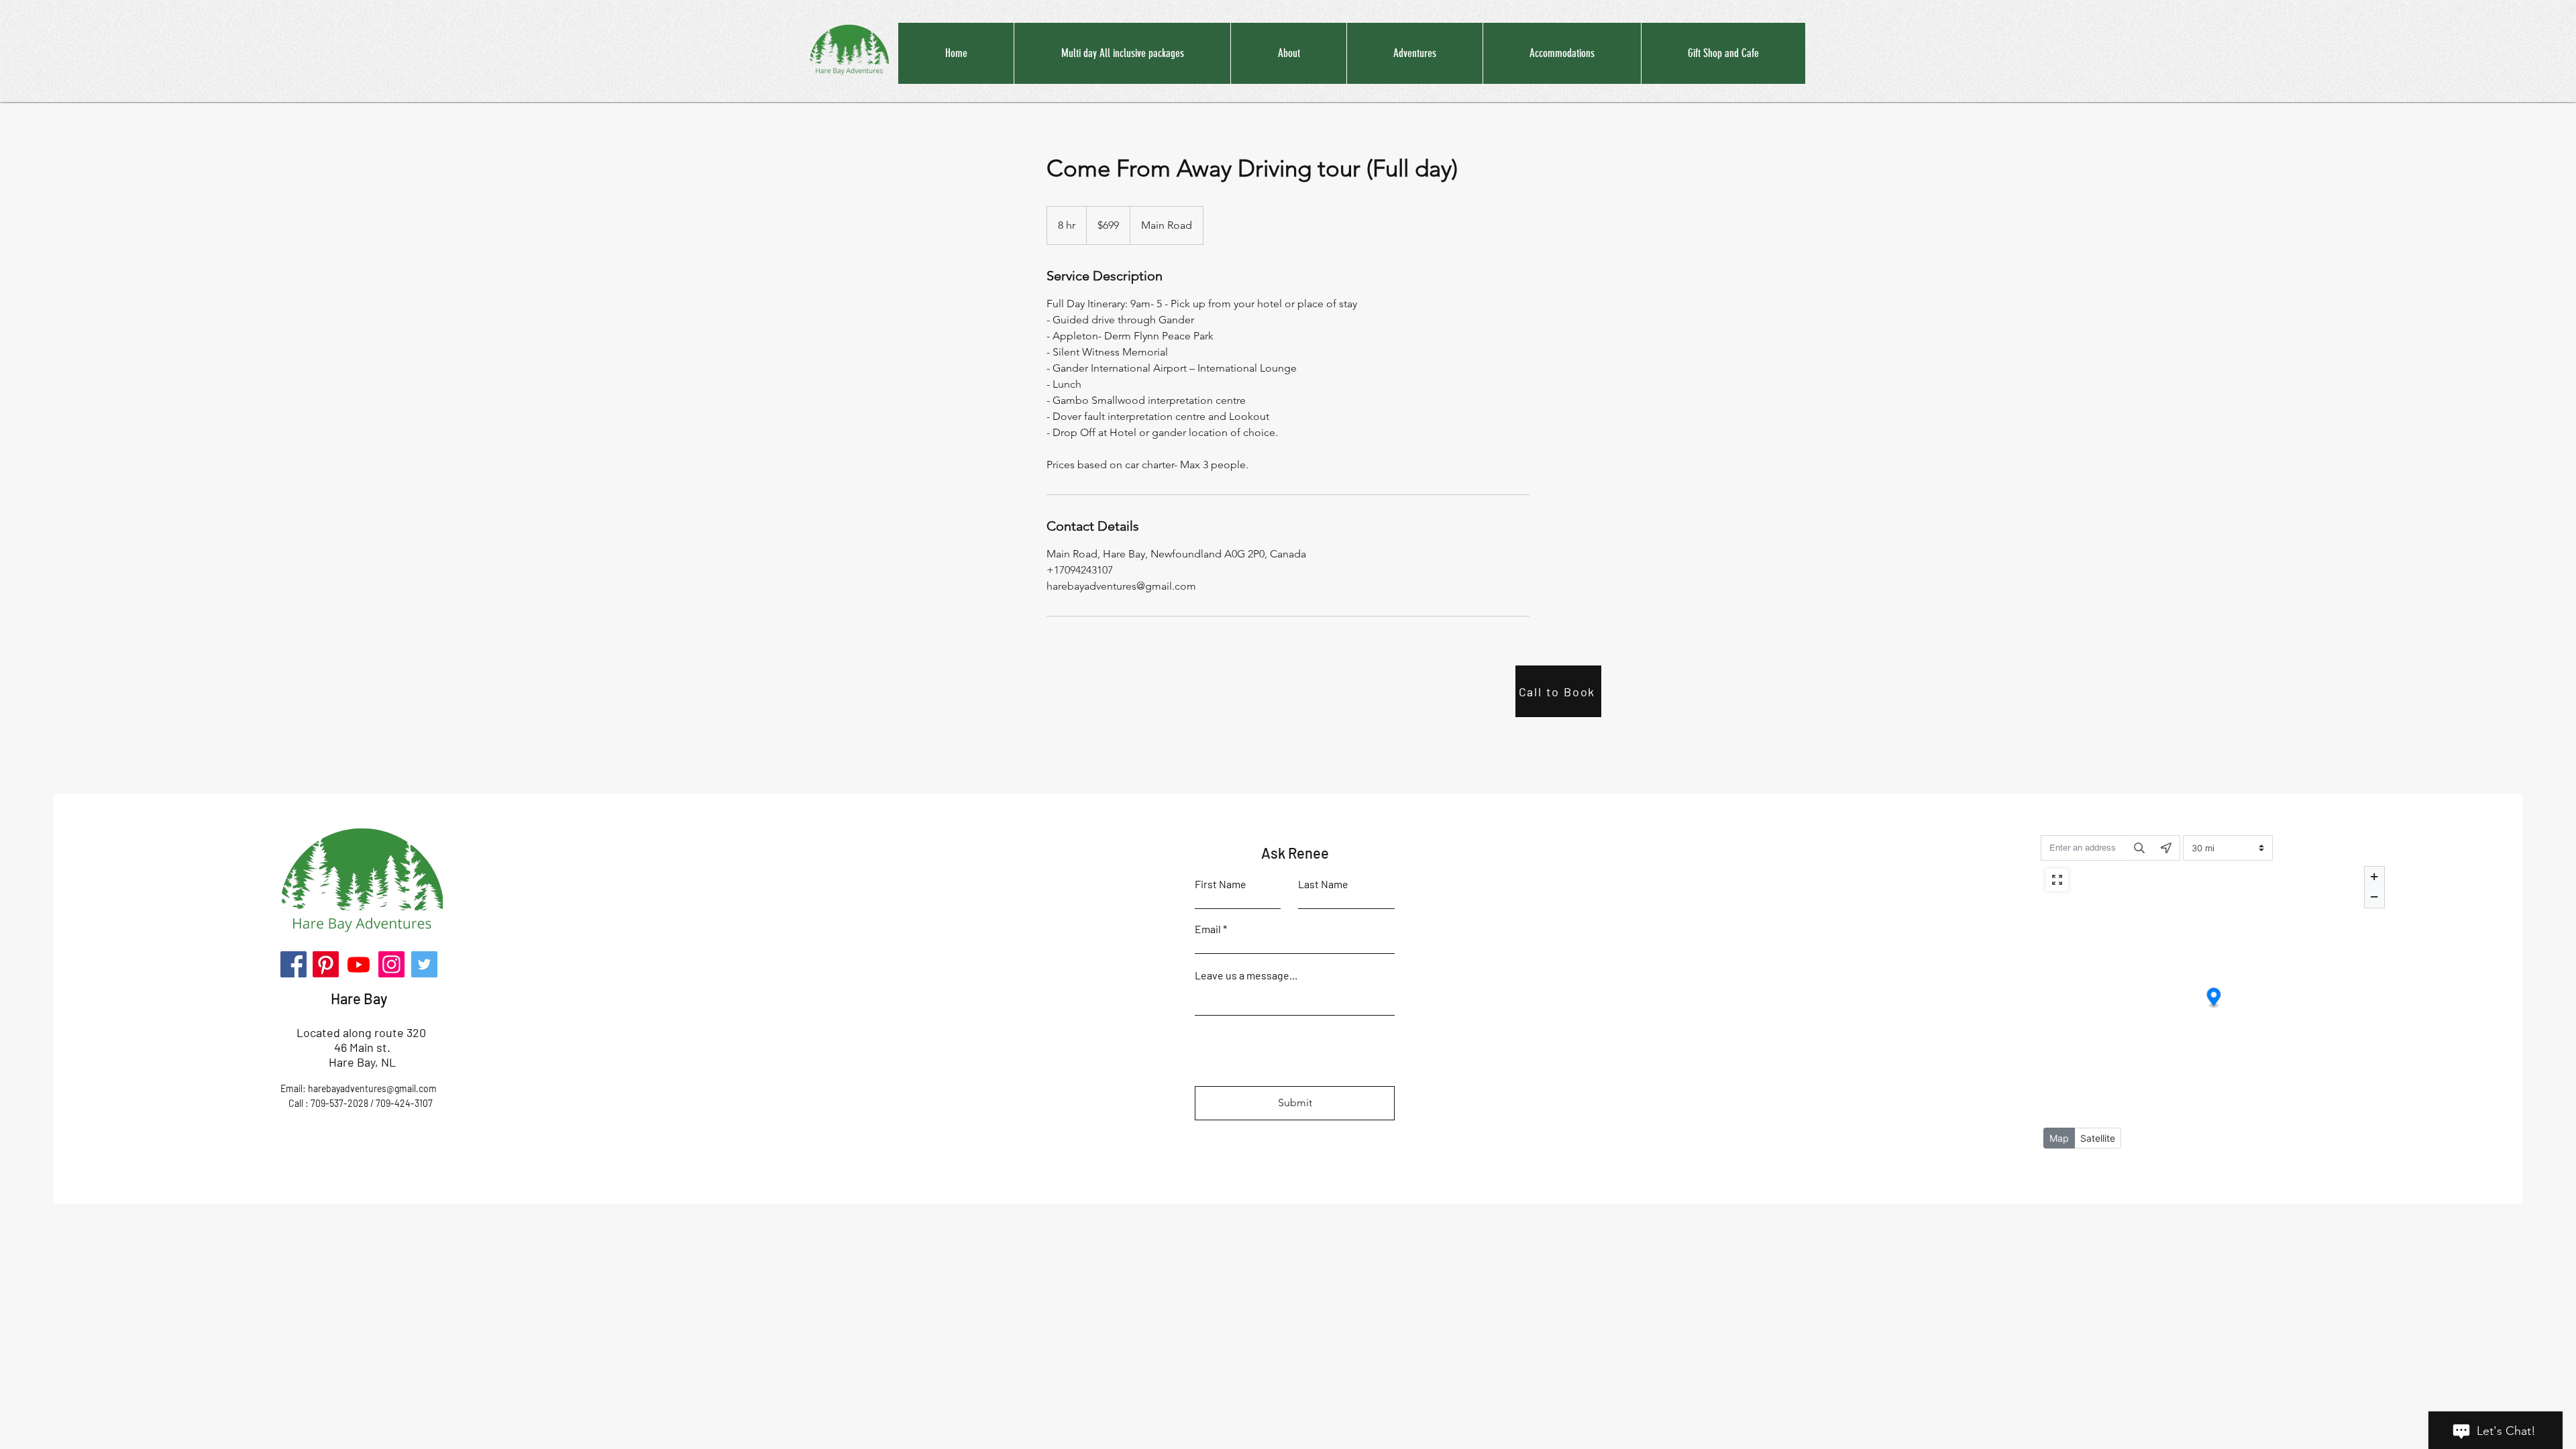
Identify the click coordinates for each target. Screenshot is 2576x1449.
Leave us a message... (1246, 975)
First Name (1221, 884)
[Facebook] (293, 964)
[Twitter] (424, 964)
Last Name (1323, 884)
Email (1208, 929)
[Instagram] (391, 964)
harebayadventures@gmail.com (372, 1088)
